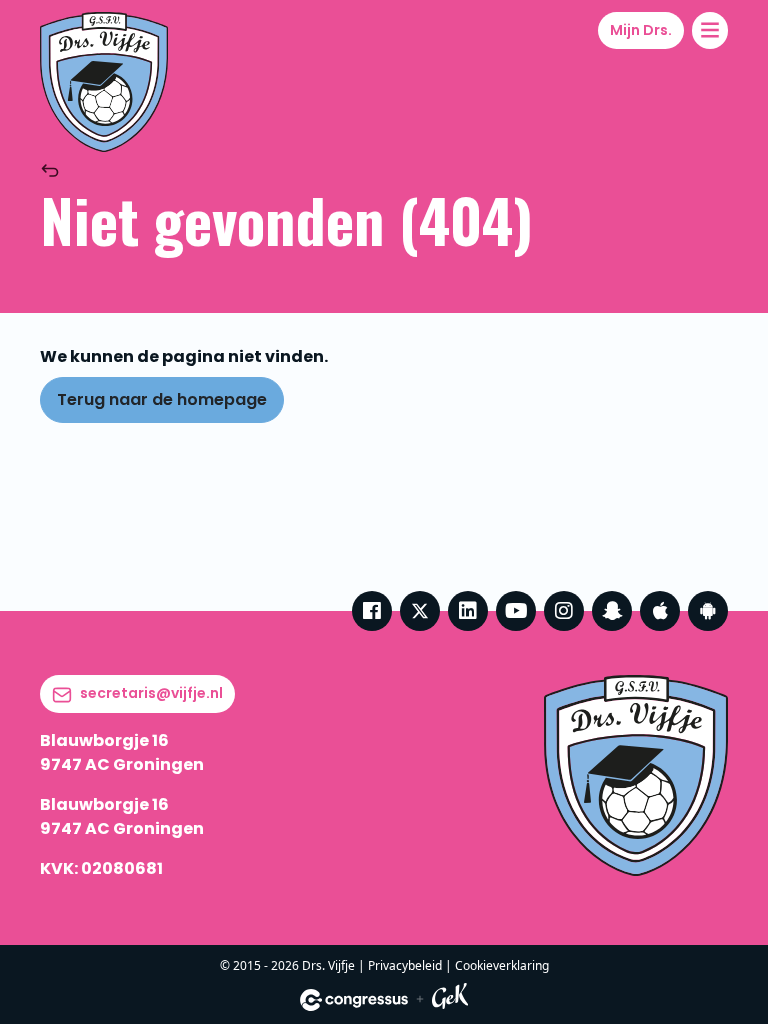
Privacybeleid (405, 965)
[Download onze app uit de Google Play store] (708, 611)
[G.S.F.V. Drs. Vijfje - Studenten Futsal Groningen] (104, 82)
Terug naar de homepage (162, 399)
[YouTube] (516, 611)
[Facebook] (372, 611)
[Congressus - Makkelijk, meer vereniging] (354, 1000)
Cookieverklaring (502, 965)
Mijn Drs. (641, 30)
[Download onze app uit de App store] (660, 611)
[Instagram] (564, 611)
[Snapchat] (612, 611)
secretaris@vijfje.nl (151, 693)
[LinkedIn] (468, 611)
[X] (420, 611)
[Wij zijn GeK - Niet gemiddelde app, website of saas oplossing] (450, 999)
